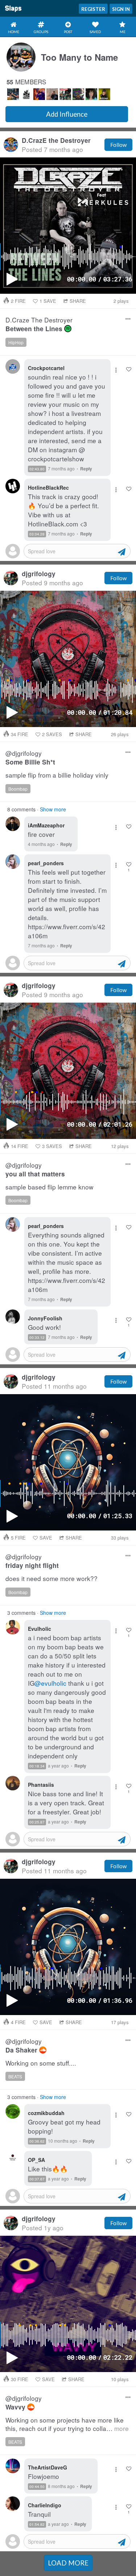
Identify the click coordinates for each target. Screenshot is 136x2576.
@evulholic (50, 1683)
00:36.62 (37, 2141)
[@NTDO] (91, 94)
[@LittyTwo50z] (39, 94)
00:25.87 (37, 1822)
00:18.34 (37, 1766)
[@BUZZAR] (104, 94)
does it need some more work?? (51, 1579)
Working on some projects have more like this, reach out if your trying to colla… (67, 2424)
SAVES (52, 734)
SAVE (48, 301)
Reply (86, 469)
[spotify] (68, 329)
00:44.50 (37, 2487)
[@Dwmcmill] (52, 94)
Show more (53, 809)
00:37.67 (37, 2179)
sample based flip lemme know (50, 1187)
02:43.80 (37, 469)
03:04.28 (37, 534)
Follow (118, 145)
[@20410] (26, 94)
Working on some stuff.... (41, 2063)
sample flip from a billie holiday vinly (57, 775)
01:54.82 (37, 2524)
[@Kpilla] (13, 94)
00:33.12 (37, 1337)
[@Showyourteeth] (78, 94)
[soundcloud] (43, 2050)
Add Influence (67, 114)
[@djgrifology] (65, 94)
